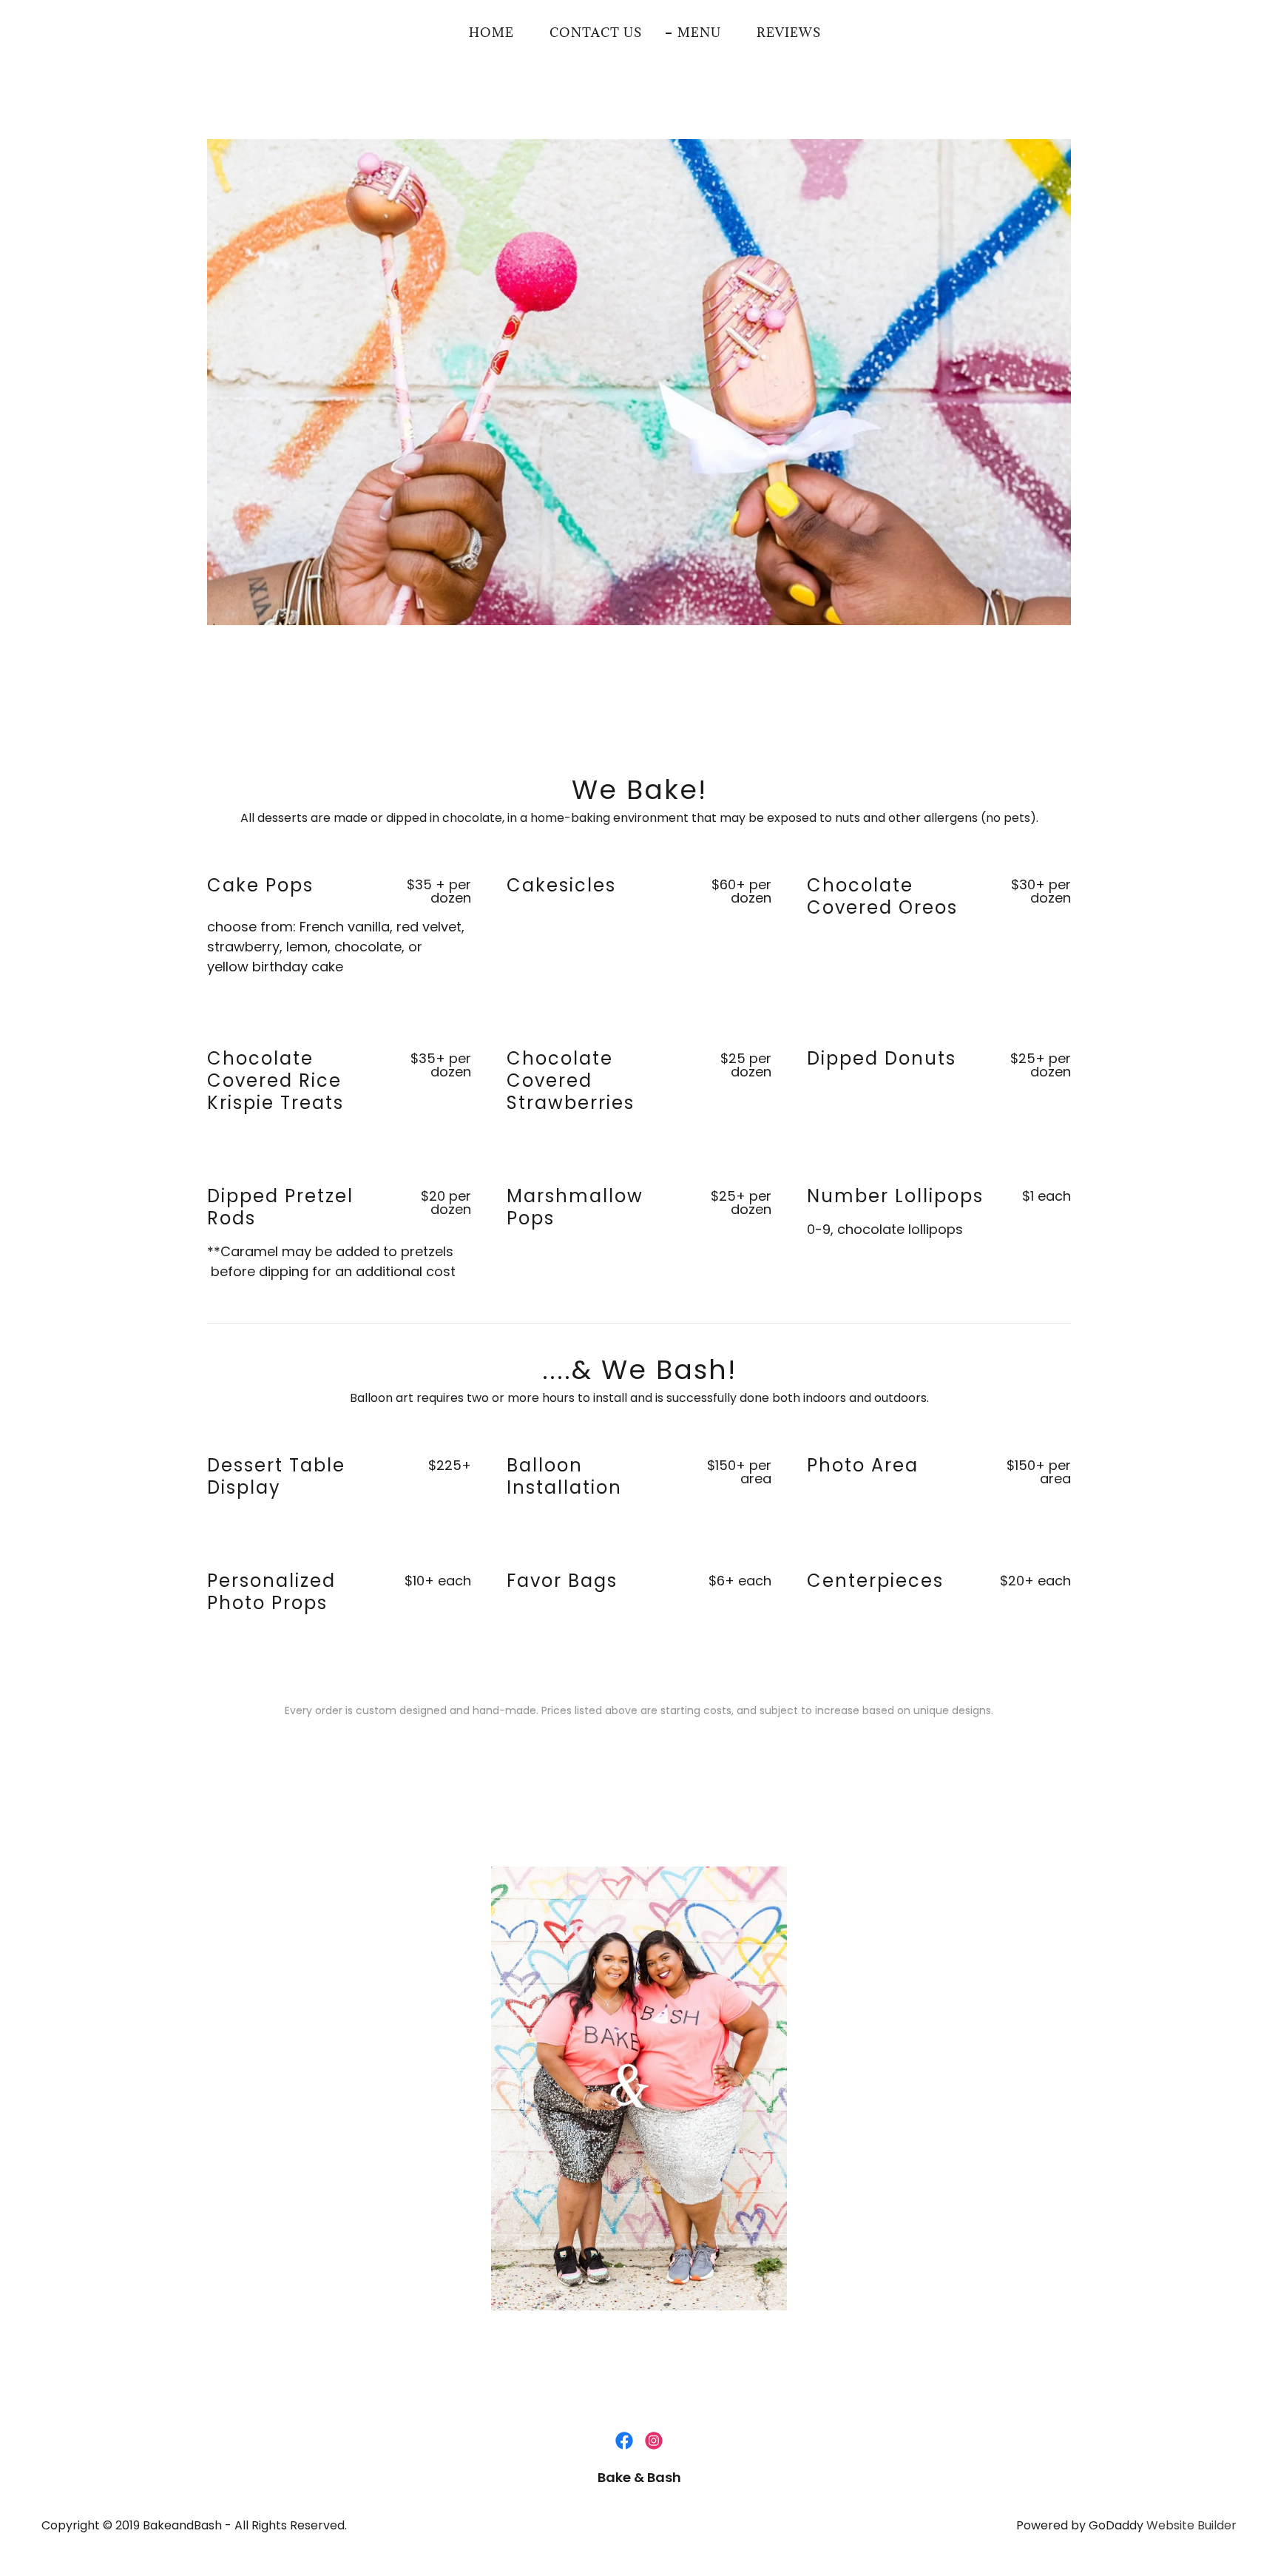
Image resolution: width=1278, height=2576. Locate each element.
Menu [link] (699, 33)
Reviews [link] (789, 33)
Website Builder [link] (1191, 2525)
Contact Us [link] (596, 33)
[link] (624, 2441)
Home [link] (491, 33)
